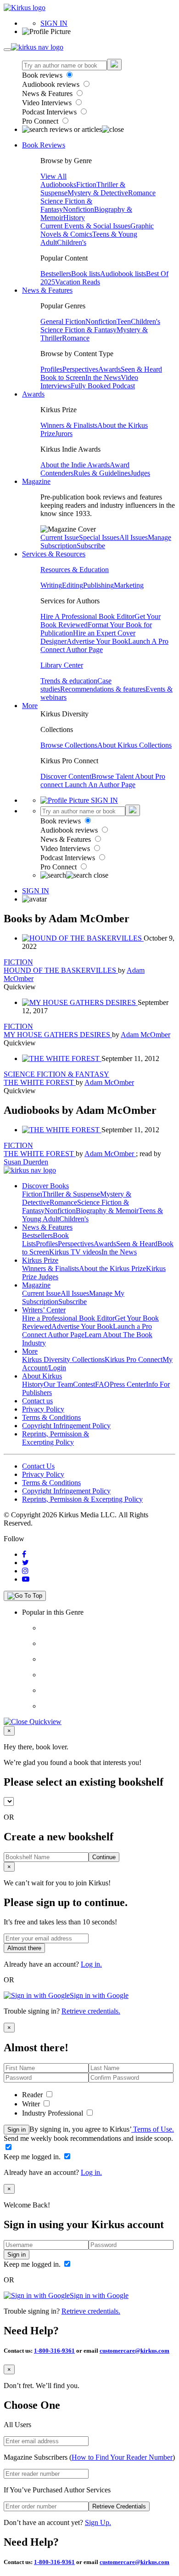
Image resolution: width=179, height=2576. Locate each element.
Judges (140, 473)
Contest (84, 1384)
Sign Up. (98, 2522)
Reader (33, 2095)
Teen (124, 321)
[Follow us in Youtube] (26, 1579)
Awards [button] (33, 394)
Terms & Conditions (51, 1417)
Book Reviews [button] (44, 145)
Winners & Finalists (69, 425)
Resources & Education (75, 570)
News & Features (48, 94)
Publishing (98, 585)
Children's (72, 242)
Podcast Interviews (50, 112)
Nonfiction (78, 209)
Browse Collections (69, 745)
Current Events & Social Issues (85, 226)
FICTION (18, 962)
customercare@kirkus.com (134, 2351)
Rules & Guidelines (102, 473)
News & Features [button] (47, 290)
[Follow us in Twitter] (25, 1563)
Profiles (51, 369)
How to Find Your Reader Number (122, 2457)
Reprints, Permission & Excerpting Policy (56, 1438)
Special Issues (99, 537)
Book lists (86, 274)
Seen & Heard (141, 369)
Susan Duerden (26, 1162)
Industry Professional (53, 2113)
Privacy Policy (43, 1409)
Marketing (129, 585)
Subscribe (91, 546)
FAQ (102, 1384)
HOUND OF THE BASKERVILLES (61, 970)
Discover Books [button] (45, 1186)
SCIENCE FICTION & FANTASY (56, 1074)
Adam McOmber (145, 1035)
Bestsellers (56, 274)
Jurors (64, 434)
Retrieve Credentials (119, 2506)
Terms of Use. (153, 2129)
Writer (32, 2104)
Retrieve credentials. (91, 2011)
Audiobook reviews (52, 84)
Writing (51, 585)
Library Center (62, 665)
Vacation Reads (78, 282)
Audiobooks (58, 184)
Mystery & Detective (98, 193)
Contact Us (38, 1466)
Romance (142, 193)
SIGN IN (54, 23)
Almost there (24, 1948)
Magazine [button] (36, 481)
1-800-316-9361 (54, 2351)
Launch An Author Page (100, 785)
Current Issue (60, 537)
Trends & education (69, 681)
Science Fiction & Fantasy (78, 330)
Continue (104, 1857)
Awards (109, 369)
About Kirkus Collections (134, 745)
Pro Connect (41, 121)
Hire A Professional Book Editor (87, 616)
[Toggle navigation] (7, 50)
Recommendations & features (103, 689)
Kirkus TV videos (75, 1252)
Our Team (58, 1384)
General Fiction (63, 321)
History (74, 218)
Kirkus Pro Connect (134, 1359)
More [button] (30, 706)
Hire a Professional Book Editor (68, 1318)
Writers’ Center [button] (44, 1310)
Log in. (91, 1964)
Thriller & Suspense (71, 1194)
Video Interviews (48, 103)
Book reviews (43, 75)
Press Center (128, 1384)
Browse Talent (113, 776)
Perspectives (80, 369)
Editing (73, 585)
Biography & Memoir (107, 1211)
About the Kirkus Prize (112, 1268)
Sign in (17, 2130)
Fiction (86, 184)
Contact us (37, 1401)
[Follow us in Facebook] (24, 1554)
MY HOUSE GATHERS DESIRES (58, 1035)
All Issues (134, 537)
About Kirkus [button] (42, 1376)
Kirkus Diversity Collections (63, 1359)
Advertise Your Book (97, 641)
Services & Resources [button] (54, 554)
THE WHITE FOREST (40, 1082)
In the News (103, 377)
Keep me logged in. (33, 2157)
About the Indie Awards (75, 465)
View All (53, 176)
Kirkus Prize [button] (40, 1260)
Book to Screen (63, 377)
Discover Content (66, 776)
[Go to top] (25, 1596)
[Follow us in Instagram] (25, 1571)
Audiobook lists (123, 274)
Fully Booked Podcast (103, 386)
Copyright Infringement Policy (66, 1426)
